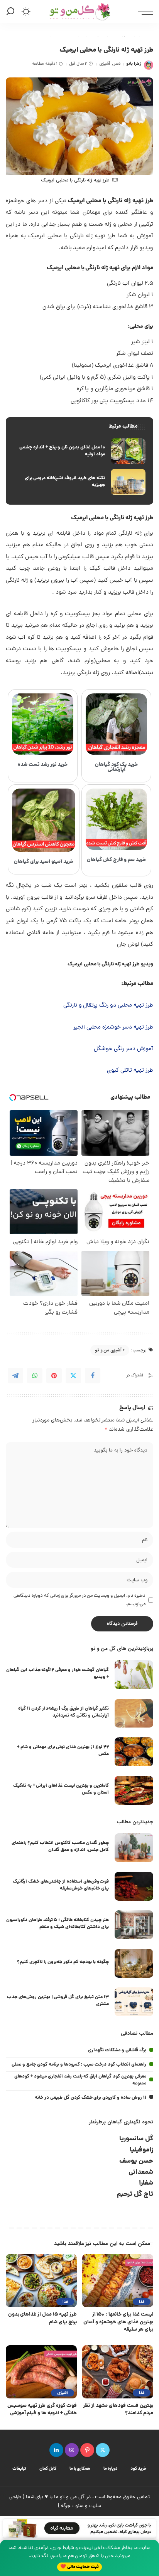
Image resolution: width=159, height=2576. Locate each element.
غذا (142, 2302)
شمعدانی (141, 2172)
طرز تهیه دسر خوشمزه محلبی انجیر (113, 1028)
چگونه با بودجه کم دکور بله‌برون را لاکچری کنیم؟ (63, 1962)
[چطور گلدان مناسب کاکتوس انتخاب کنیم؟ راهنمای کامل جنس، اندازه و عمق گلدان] (134, 1848)
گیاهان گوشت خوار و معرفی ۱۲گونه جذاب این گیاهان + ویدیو (58, 1674)
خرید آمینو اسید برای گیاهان (44, 862)
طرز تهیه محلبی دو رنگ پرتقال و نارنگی (108, 1006)
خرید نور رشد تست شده (43, 765)
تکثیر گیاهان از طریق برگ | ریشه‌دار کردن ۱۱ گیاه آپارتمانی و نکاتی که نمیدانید (63, 1712)
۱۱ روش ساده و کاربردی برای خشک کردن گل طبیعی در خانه (90, 2098)
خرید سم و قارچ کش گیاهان (117, 860)
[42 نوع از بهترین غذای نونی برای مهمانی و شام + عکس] (134, 1752)
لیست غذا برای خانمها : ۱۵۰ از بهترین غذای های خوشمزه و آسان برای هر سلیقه (118, 2322)
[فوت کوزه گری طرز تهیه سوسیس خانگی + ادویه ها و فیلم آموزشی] (41, 2372)
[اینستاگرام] (72, 2450)
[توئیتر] (103, 2450)
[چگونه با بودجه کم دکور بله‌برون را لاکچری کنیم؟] (134, 1963)
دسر (117, 64)
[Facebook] (93, 1376)
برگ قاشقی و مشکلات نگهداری (117, 2050)
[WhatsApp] (35, 1376)
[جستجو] (12, 12)
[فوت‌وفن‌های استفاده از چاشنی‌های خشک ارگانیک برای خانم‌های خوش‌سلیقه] (134, 1886)
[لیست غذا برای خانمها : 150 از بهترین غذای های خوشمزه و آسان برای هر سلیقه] (118, 2281)
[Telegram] (15, 1376)
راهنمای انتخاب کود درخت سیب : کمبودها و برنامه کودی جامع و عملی (79, 2065)
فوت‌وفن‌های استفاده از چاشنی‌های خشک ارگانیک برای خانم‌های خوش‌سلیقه (61, 1885)
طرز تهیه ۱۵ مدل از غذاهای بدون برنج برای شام (42, 2318)
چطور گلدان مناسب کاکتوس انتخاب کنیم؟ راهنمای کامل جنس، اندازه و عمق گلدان (60, 1847)
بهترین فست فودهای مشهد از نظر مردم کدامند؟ (118, 2410)
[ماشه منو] (144, 12)
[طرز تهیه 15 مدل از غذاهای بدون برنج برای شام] (41, 2281)
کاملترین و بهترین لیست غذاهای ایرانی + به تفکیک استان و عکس (61, 1789)
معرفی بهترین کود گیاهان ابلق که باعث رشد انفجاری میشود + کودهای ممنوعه (80, 2080)
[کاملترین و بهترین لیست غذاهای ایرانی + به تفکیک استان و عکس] (134, 1790)
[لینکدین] (56, 2450)
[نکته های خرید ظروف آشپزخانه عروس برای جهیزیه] (79, 482)
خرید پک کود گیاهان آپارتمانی (117, 767)
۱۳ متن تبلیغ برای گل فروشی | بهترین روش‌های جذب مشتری (58, 2001)
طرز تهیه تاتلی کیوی (130, 1071)
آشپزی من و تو (108, 1350)
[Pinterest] (54, 1376)
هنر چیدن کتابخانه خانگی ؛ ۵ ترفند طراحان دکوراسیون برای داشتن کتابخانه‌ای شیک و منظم (58, 1924)
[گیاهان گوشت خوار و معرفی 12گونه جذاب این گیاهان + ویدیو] (134, 1675)
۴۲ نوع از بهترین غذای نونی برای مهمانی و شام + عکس (63, 1751)
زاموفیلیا (141, 2150)
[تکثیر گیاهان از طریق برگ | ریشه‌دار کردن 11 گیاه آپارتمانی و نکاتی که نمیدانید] (134, 1713)
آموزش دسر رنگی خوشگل (123, 1049)
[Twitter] (73, 1376)
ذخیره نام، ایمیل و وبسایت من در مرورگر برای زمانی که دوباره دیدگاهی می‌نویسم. (79, 1600)
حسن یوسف (136, 2161)
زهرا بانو (134, 64)
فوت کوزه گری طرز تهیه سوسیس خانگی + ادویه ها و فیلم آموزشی (42, 2410)
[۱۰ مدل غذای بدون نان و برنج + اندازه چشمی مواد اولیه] (79, 451)
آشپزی (105, 64)
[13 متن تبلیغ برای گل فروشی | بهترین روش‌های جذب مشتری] (134, 2002)
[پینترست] (87, 2450)
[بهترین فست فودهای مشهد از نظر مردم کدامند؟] (118, 2372)
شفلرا (146, 2183)
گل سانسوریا (136, 2139)
